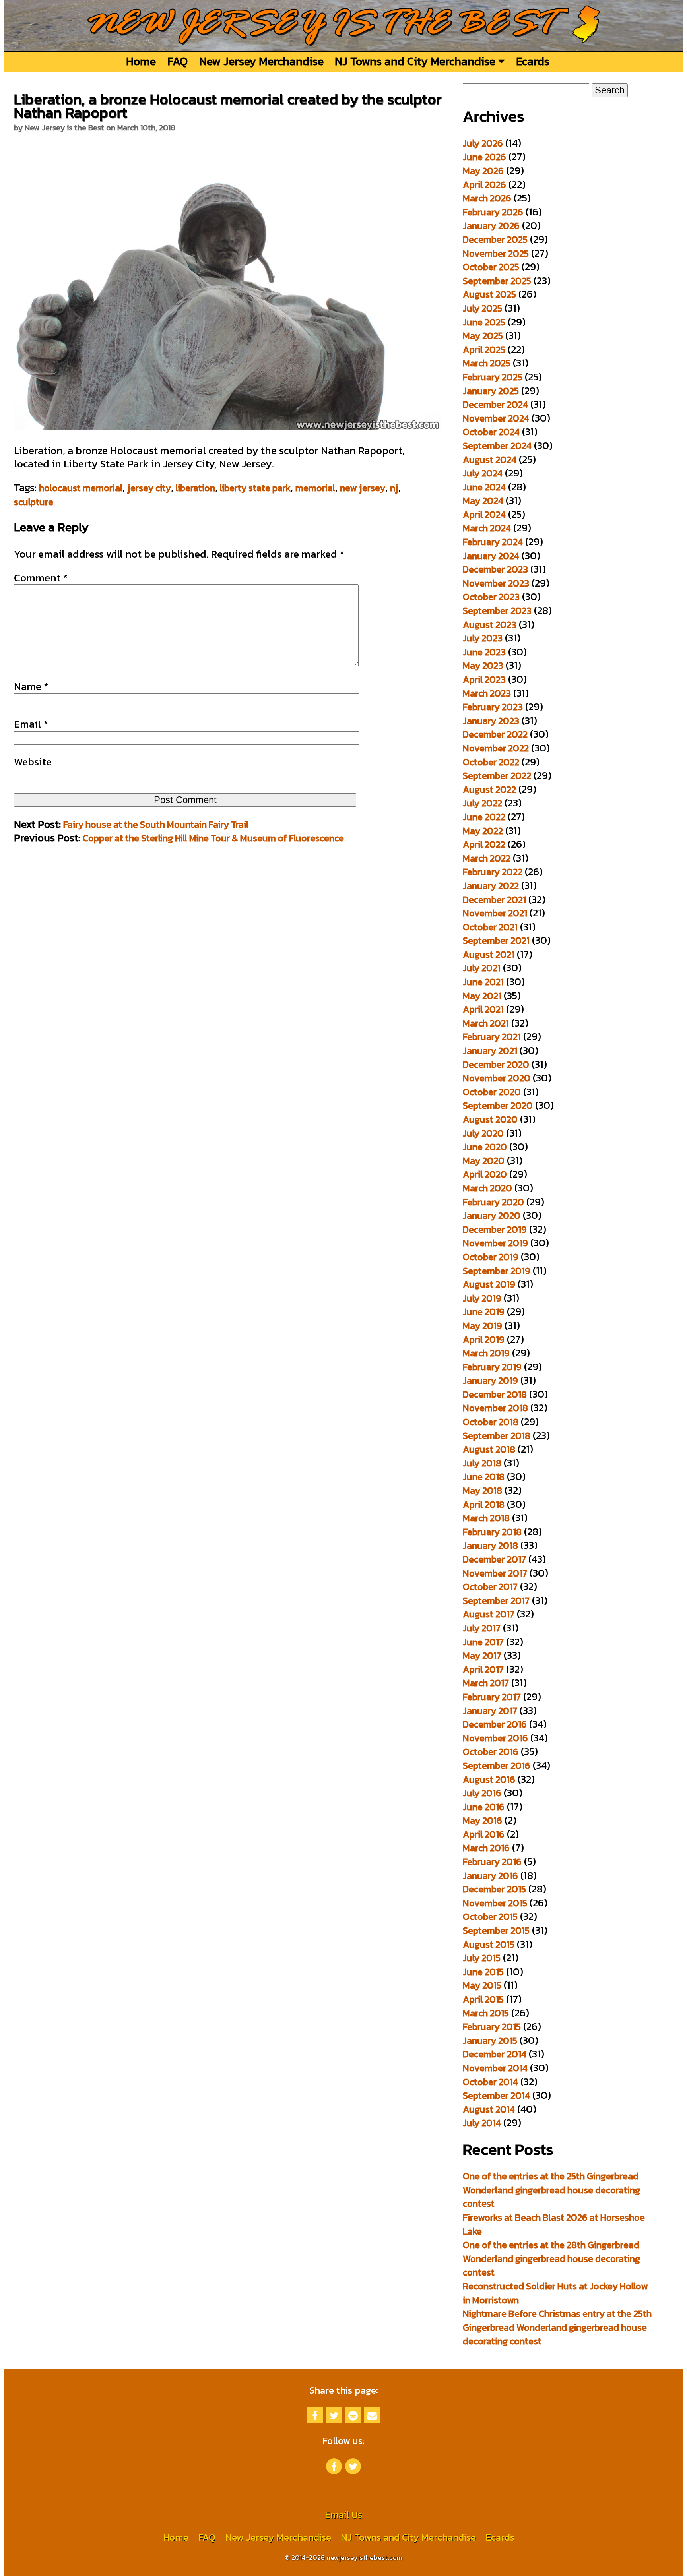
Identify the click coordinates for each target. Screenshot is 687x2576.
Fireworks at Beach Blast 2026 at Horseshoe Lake (554, 2224)
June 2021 (483, 982)
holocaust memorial (81, 488)
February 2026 (493, 212)
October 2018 (491, 1422)
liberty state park (255, 488)
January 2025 (491, 391)
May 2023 (483, 665)
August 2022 (489, 789)
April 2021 (483, 1009)
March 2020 (487, 1188)
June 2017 (483, 1642)
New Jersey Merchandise (261, 61)
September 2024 (497, 446)
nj (394, 488)
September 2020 (498, 1105)
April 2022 (484, 844)
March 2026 (487, 198)
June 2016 (484, 1807)
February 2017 (492, 1697)
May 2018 (482, 1490)
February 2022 (493, 872)
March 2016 (486, 1848)
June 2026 (484, 157)
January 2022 (491, 886)
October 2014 (490, 2082)
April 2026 (484, 185)
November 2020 (497, 1078)
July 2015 (482, 1958)
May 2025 (483, 336)
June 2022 (484, 817)
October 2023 (491, 597)
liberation (195, 488)
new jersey (363, 488)
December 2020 (496, 1064)
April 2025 (484, 350)
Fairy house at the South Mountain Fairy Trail (156, 824)
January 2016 (490, 1876)
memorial (315, 488)
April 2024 (484, 514)
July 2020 (483, 1133)
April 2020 (485, 1174)
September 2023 (497, 611)
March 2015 (486, 2013)
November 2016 (495, 1738)
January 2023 (491, 721)
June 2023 (484, 652)
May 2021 (482, 996)
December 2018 (495, 1394)
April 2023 (484, 679)
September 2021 (496, 940)
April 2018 (484, 1504)
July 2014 (482, 2123)
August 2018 (489, 1449)
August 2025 (489, 294)
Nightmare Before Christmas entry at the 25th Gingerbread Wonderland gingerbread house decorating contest (557, 2327)
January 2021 (490, 1051)
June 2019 (484, 1312)
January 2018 (490, 1545)
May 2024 (483, 501)
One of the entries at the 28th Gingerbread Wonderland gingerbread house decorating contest (551, 2258)
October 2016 (491, 1752)
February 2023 (493, 707)
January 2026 (491, 226)
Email (31, 724)
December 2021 (494, 900)
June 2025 (484, 322)
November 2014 (495, 2068)
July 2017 (482, 1628)
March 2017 (486, 1683)
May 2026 (483, 171)
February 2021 (492, 1037)
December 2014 (495, 2054)
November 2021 (495, 913)
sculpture (34, 502)
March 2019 (486, 1353)
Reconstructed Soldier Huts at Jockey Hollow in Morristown (555, 2293)
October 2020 (492, 1092)
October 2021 (490, 927)
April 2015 (483, 1999)
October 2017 (490, 1587)
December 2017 (494, 1559)
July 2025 (482, 308)
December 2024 (495, 404)
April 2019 (484, 1339)
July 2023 (483, 638)
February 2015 (492, 2027)
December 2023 (495, 569)
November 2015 (495, 1903)
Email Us (343, 2515)
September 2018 (497, 1436)
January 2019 (490, 1380)
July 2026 (483, 143)
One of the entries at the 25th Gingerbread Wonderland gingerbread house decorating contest (551, 2190)
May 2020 (484, 1161)
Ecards (533, 61)
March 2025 (487, 363)
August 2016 (489, 1779)
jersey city (149, 488)
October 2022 (491, 762)
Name (31, 686)
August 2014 (489, 2109)
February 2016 (492, 1862)
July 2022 (482, 803)
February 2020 (493, 1202)
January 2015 (490, 2040)
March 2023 (487, 693)
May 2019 (482, 1326)
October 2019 (491, 1257)
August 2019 (489, 1284)
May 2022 (483, 831)
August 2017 (489, 1614)
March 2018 (486, 1518)
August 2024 (490, 460)
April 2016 (484, 1834)
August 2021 (489, 954)
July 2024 (483, 473)
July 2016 (482, 1793)
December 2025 (495, 239)
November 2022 (496, 748)
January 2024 (491, 556)
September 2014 (496, 2095)
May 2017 (482, 1655)
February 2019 (492, 1367)
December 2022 (495, 734)
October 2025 (491, 267)
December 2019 (495, 1229)
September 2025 (497, 281)
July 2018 (482, 1463)
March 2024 (487, 528)
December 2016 (495, 1724)
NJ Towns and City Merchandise (416, 61)
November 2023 (496, 583)
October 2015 (490, 1917)
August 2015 (489, 1944)
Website (33, 762)
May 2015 (482, 1985)
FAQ (178, 61)
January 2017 (490, 1711)
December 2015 (494, 1889)
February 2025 (493, 377)
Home (141, 61)
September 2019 (497, 1271)
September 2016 (497, 1765)
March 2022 (487, 858)
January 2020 (492, 1215)
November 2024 (496, 418)
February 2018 (492, 1532)
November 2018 (495, 1408)
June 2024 (484, 487)
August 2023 (490, 625)
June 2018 (484, 1477)
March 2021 (486, 1023)
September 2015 (496, 1930)
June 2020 (485, 1147)
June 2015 (483, 1972)
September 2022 (497, 776)
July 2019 (482, 1298)
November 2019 (495, 1243)
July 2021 (482, 968)
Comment (41, 578)
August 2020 (490, 1119)
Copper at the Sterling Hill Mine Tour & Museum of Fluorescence (213, 838)
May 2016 (482, 1820)
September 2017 (496, 1601)
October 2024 (491, 432)
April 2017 (483, 1669)
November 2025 (496, 253)
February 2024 (493, 542)
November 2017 (495, 1573)
